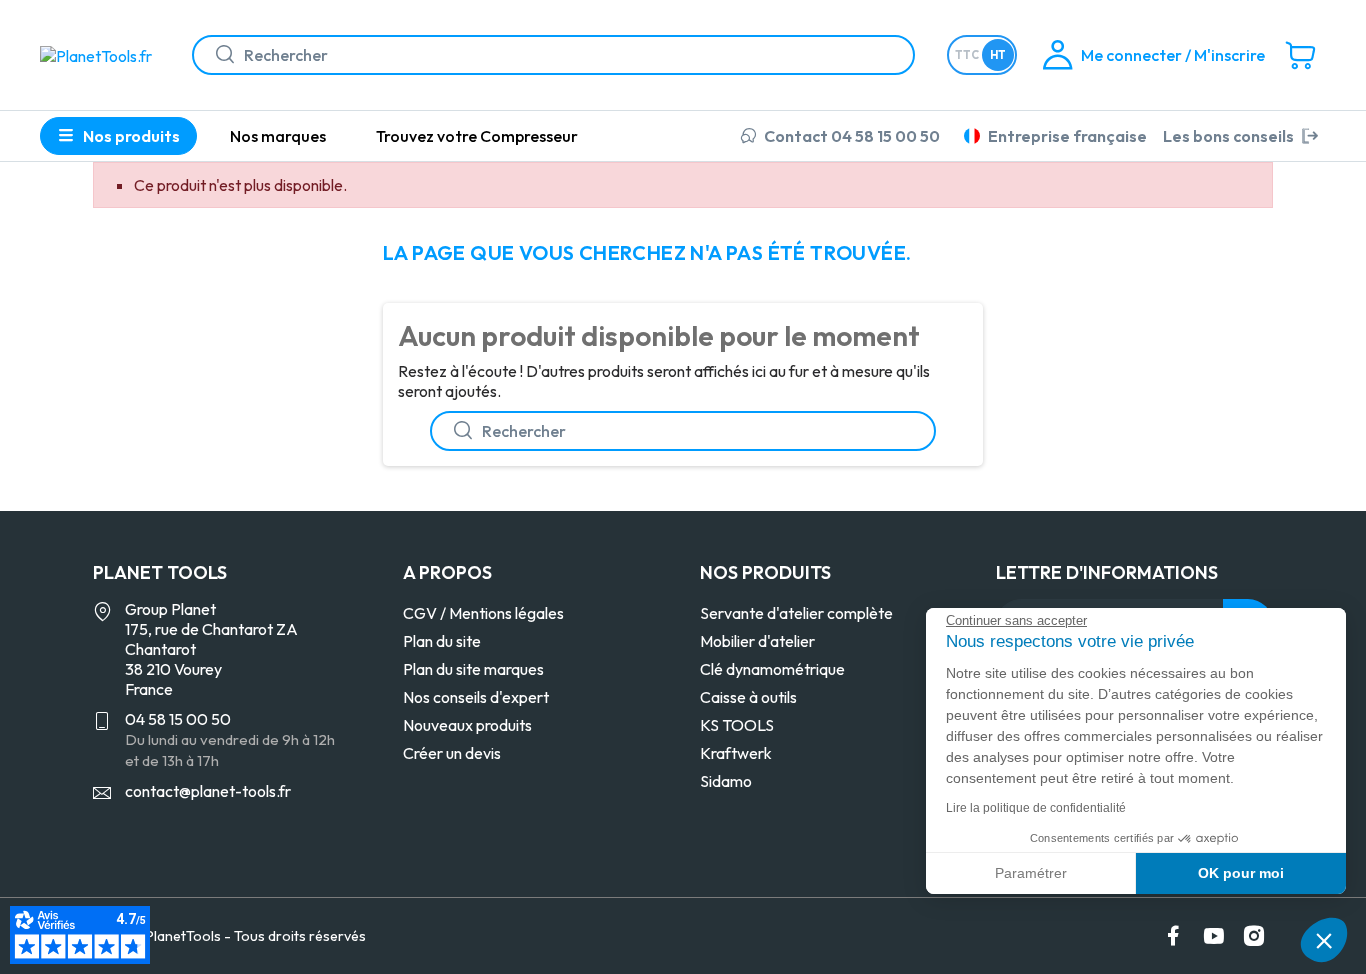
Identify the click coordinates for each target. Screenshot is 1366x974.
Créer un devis (452, 753)
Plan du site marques (473, 669)
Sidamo (726, 781)
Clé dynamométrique (772, 669)
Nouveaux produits (467, 725)
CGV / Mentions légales (483, 613)
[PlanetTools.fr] (100, 54)
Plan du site (442, 641)
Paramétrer (1031, 873)
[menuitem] (278, 136)
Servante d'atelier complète (796, 613)
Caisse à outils (748, 697)
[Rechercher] (217, 55)
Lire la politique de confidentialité (1036, 808)
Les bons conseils (1228, 136)
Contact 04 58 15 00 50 (852, 136)
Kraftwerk (736, 753)
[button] (1324, 940)
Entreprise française (1067, 136)
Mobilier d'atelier (757, 641)
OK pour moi (1241, 873)
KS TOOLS (737, 725)
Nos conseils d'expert (476, 697)
